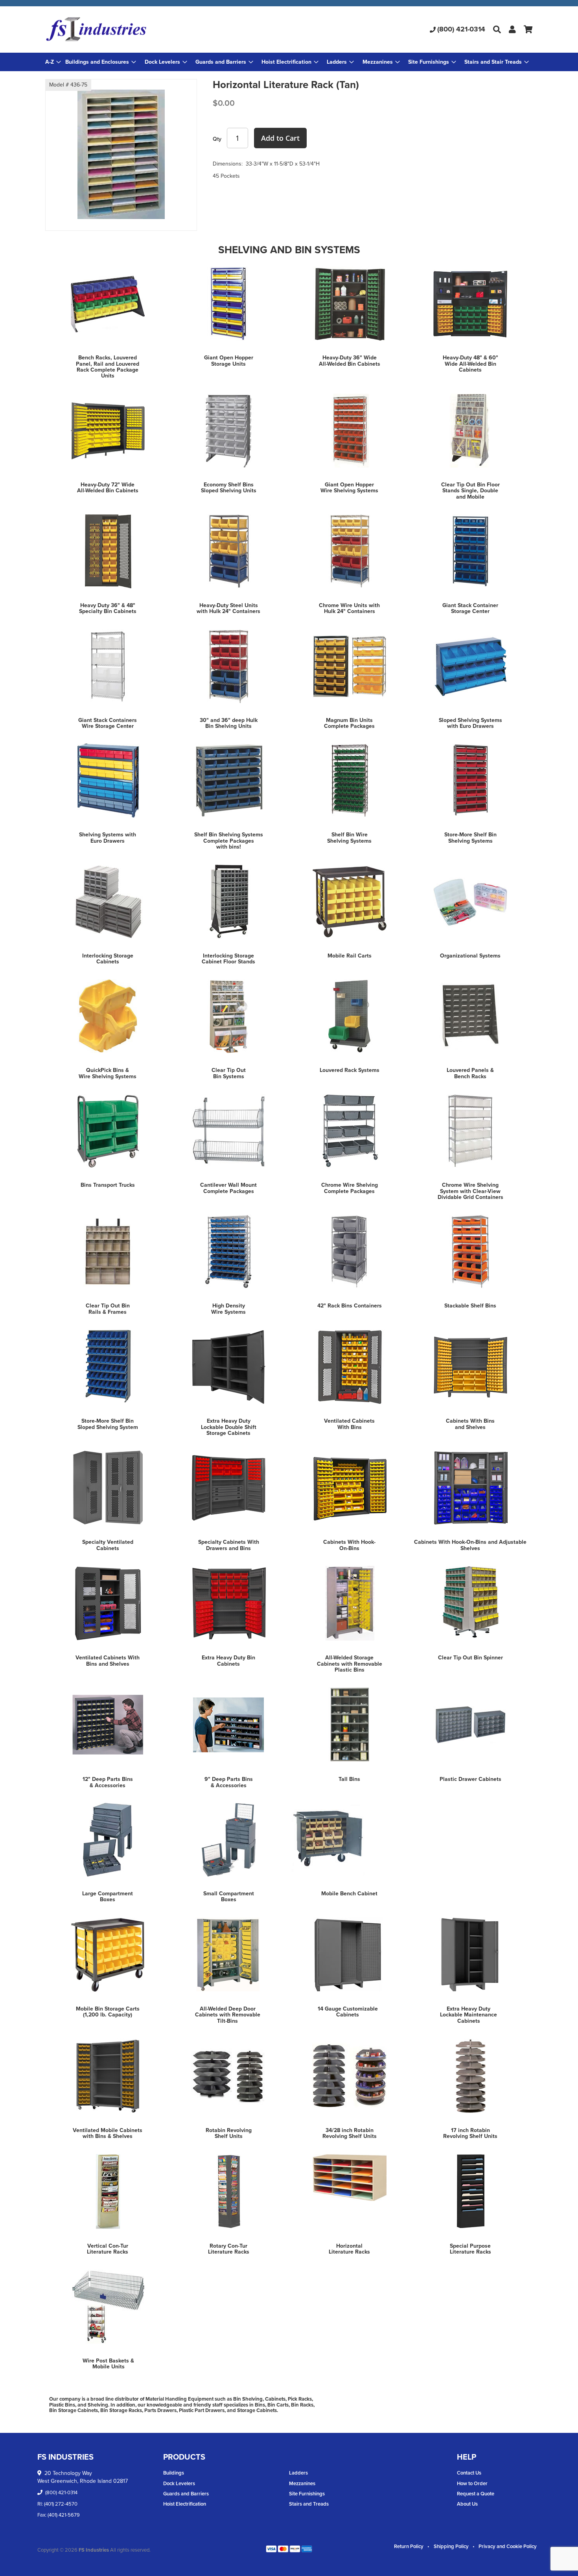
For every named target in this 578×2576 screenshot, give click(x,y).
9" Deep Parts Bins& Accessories (229, 1782)
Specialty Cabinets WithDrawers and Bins (229, 1545)
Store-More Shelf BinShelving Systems (470, 838)
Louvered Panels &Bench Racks (470, 1073)
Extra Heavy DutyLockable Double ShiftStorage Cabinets (229, 1427)
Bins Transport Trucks (108, 1185)
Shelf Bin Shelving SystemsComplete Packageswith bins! (229, 841)
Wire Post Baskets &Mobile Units (108, 2364)
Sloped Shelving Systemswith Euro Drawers (470, 723)
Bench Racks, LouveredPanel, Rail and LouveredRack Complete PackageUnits (108, 367)
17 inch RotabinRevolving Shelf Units (470, 2133)
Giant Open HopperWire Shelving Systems (349, 488)
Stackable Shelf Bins (470, 1306)
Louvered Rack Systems (350, 1070)
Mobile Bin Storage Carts (108, 2009)
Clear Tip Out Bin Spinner (470, 1658)
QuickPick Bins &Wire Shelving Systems (108, 1073)
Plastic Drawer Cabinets (470, 1779)
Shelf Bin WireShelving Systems (349, 838)
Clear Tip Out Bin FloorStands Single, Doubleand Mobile (470, 491)
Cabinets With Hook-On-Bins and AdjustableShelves (470, 1545)
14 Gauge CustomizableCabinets (348, 2012)
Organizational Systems (470, 956)
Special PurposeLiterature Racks (470, 2249)
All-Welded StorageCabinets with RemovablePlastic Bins (350, 1664)
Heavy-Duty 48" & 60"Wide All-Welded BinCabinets (470, 364)
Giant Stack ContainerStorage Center (470, 608)
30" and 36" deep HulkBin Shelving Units (229, 723)
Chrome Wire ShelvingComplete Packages (350, 1188)
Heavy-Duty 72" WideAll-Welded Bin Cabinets (108, 488)
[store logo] (126, 29)
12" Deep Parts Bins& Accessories (108, 1782)
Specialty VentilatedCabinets (108, 1545)
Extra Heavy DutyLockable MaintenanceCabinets (468, 2015)
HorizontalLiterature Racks (349, 2249)
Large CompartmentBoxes (108, 1897)
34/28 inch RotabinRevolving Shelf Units (350, 2133)
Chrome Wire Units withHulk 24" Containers (349, 608)
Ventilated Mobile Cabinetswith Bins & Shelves (108, 2133)
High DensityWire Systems (228, 1309)
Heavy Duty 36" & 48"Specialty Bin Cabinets (108, 608)
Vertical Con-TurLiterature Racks (108, 2249)
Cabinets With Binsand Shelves (470, 1424)
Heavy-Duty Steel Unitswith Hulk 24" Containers (228, 608)
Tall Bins (349, 1779)
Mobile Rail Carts (350, 956)
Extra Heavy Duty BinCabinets (228, 1661)
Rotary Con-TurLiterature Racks (229, 2249)
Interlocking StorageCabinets (108, 959)
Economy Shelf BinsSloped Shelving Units (229, 488)
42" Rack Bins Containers (350, 1306)
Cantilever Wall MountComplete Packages (228, 1188)
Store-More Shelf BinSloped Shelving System (108, 1424)
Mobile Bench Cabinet (349, 1894)
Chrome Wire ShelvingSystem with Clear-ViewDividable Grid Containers (470, 1191)
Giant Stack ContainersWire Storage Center (108, 723)
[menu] (289, 62)
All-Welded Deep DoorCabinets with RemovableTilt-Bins (228, 2015)
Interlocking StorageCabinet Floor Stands (228, 959)
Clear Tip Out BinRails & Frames (108, 1309)
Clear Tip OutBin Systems (229, 1073)
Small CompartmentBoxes (229, 1897)
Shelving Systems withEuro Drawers (108, 838)
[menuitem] (101, 62)
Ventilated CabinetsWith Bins (349, 1424)
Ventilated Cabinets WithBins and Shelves (108, 1661)
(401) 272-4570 (61, 2504)
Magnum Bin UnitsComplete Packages (349, 723)
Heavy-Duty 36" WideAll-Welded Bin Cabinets (350, 361)
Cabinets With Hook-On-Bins (349, 1545)
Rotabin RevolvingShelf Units (229, 2133)
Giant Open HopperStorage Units (229, 361)
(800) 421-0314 (461, 29)
